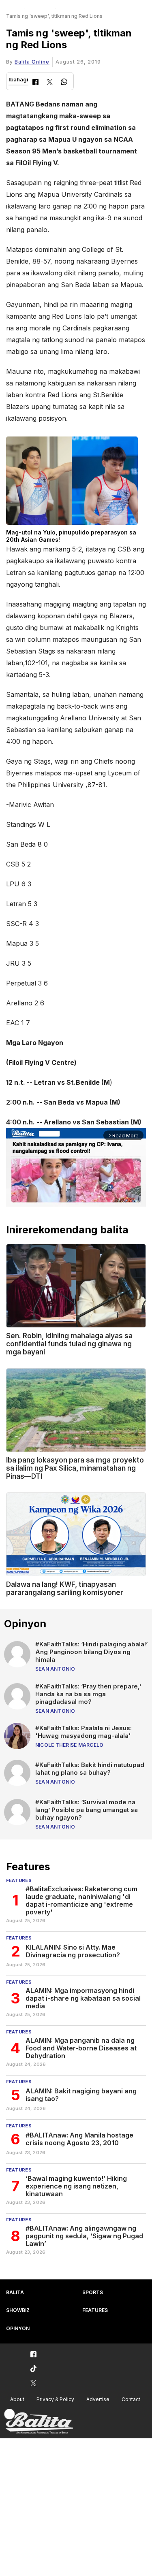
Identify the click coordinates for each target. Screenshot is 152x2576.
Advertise (98, 2399)
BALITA (15, 2292)
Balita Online (32, 62)
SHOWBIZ (18, 2310)
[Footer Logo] (39, 2422)
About (17, 2399)
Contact (131, 2399)
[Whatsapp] (64, 83)
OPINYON (18, 2328)
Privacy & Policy (55, 2399)
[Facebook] (35, 83)
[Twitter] (50, 83)
